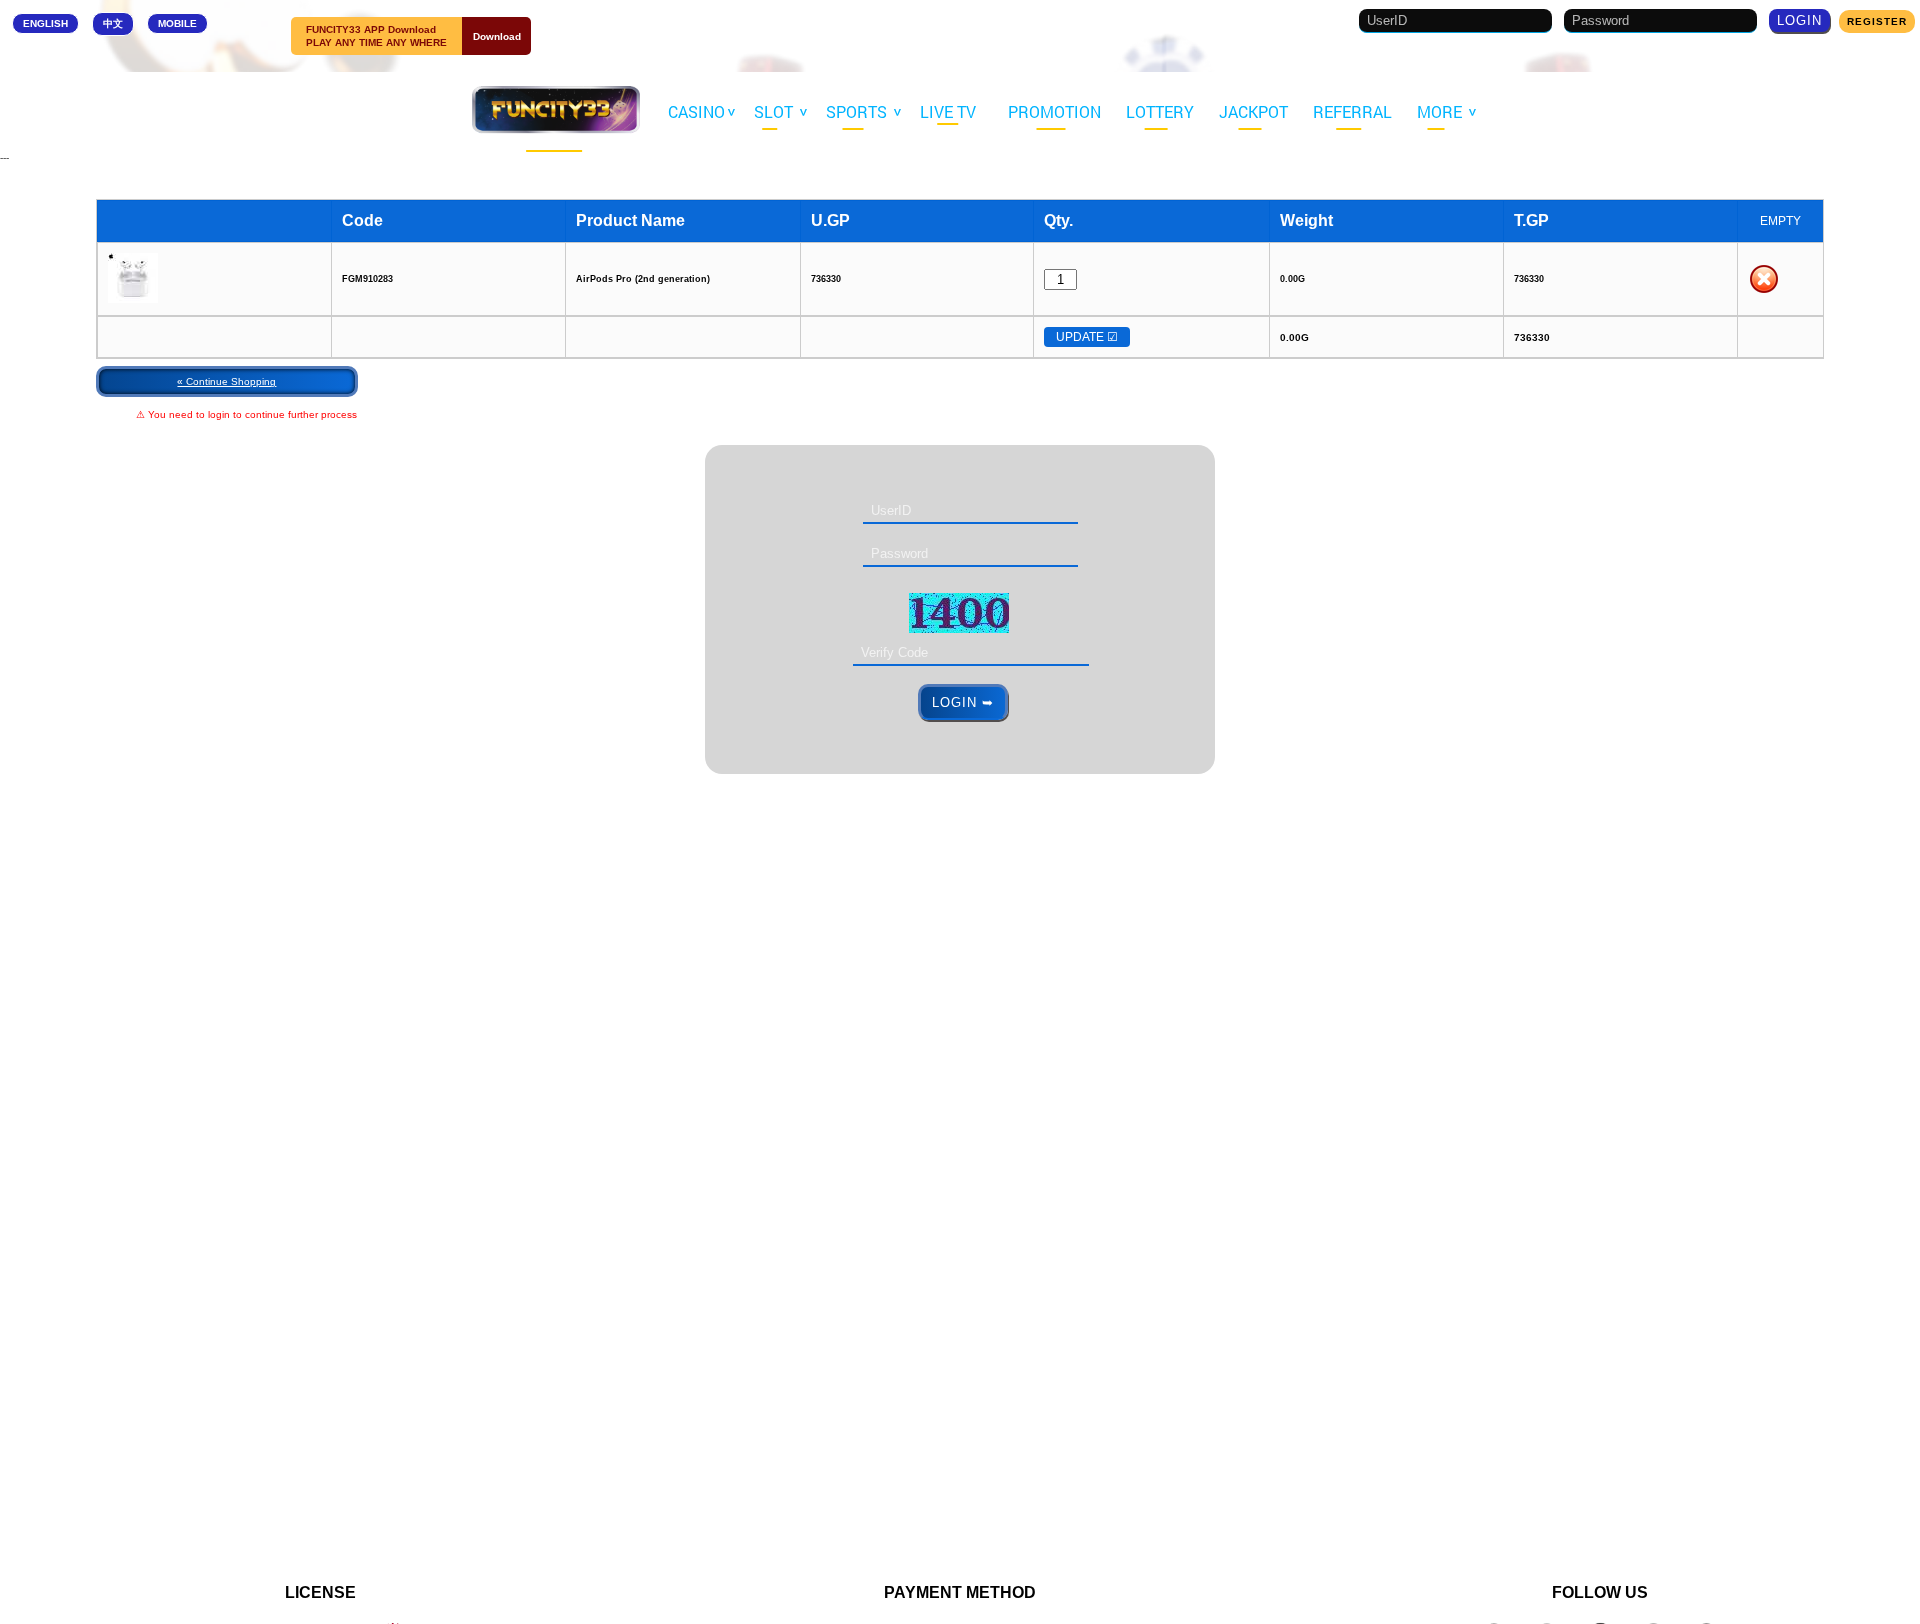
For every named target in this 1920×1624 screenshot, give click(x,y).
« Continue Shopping (226, 381)
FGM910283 (367, 279)
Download (497, 36)
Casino (698, 112)
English (45, 23)
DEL (1764, 279)
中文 (113, 23)
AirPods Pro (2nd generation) (643, 279)
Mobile (177, 23)
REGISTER (1877, 21)
